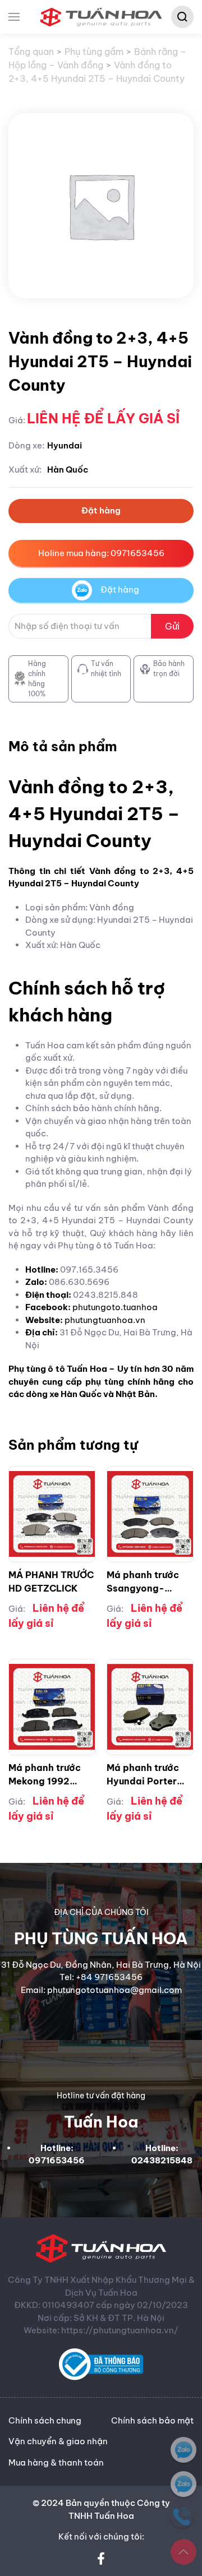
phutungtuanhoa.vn (105, 1320)
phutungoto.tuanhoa (115, 1307)
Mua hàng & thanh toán (56, 2462)
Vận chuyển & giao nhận (58, 2441)
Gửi (172, 626)
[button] (14, 17)
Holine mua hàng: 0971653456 (101, 553)
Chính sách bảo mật (152, 2420)
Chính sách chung (45, 2420)
